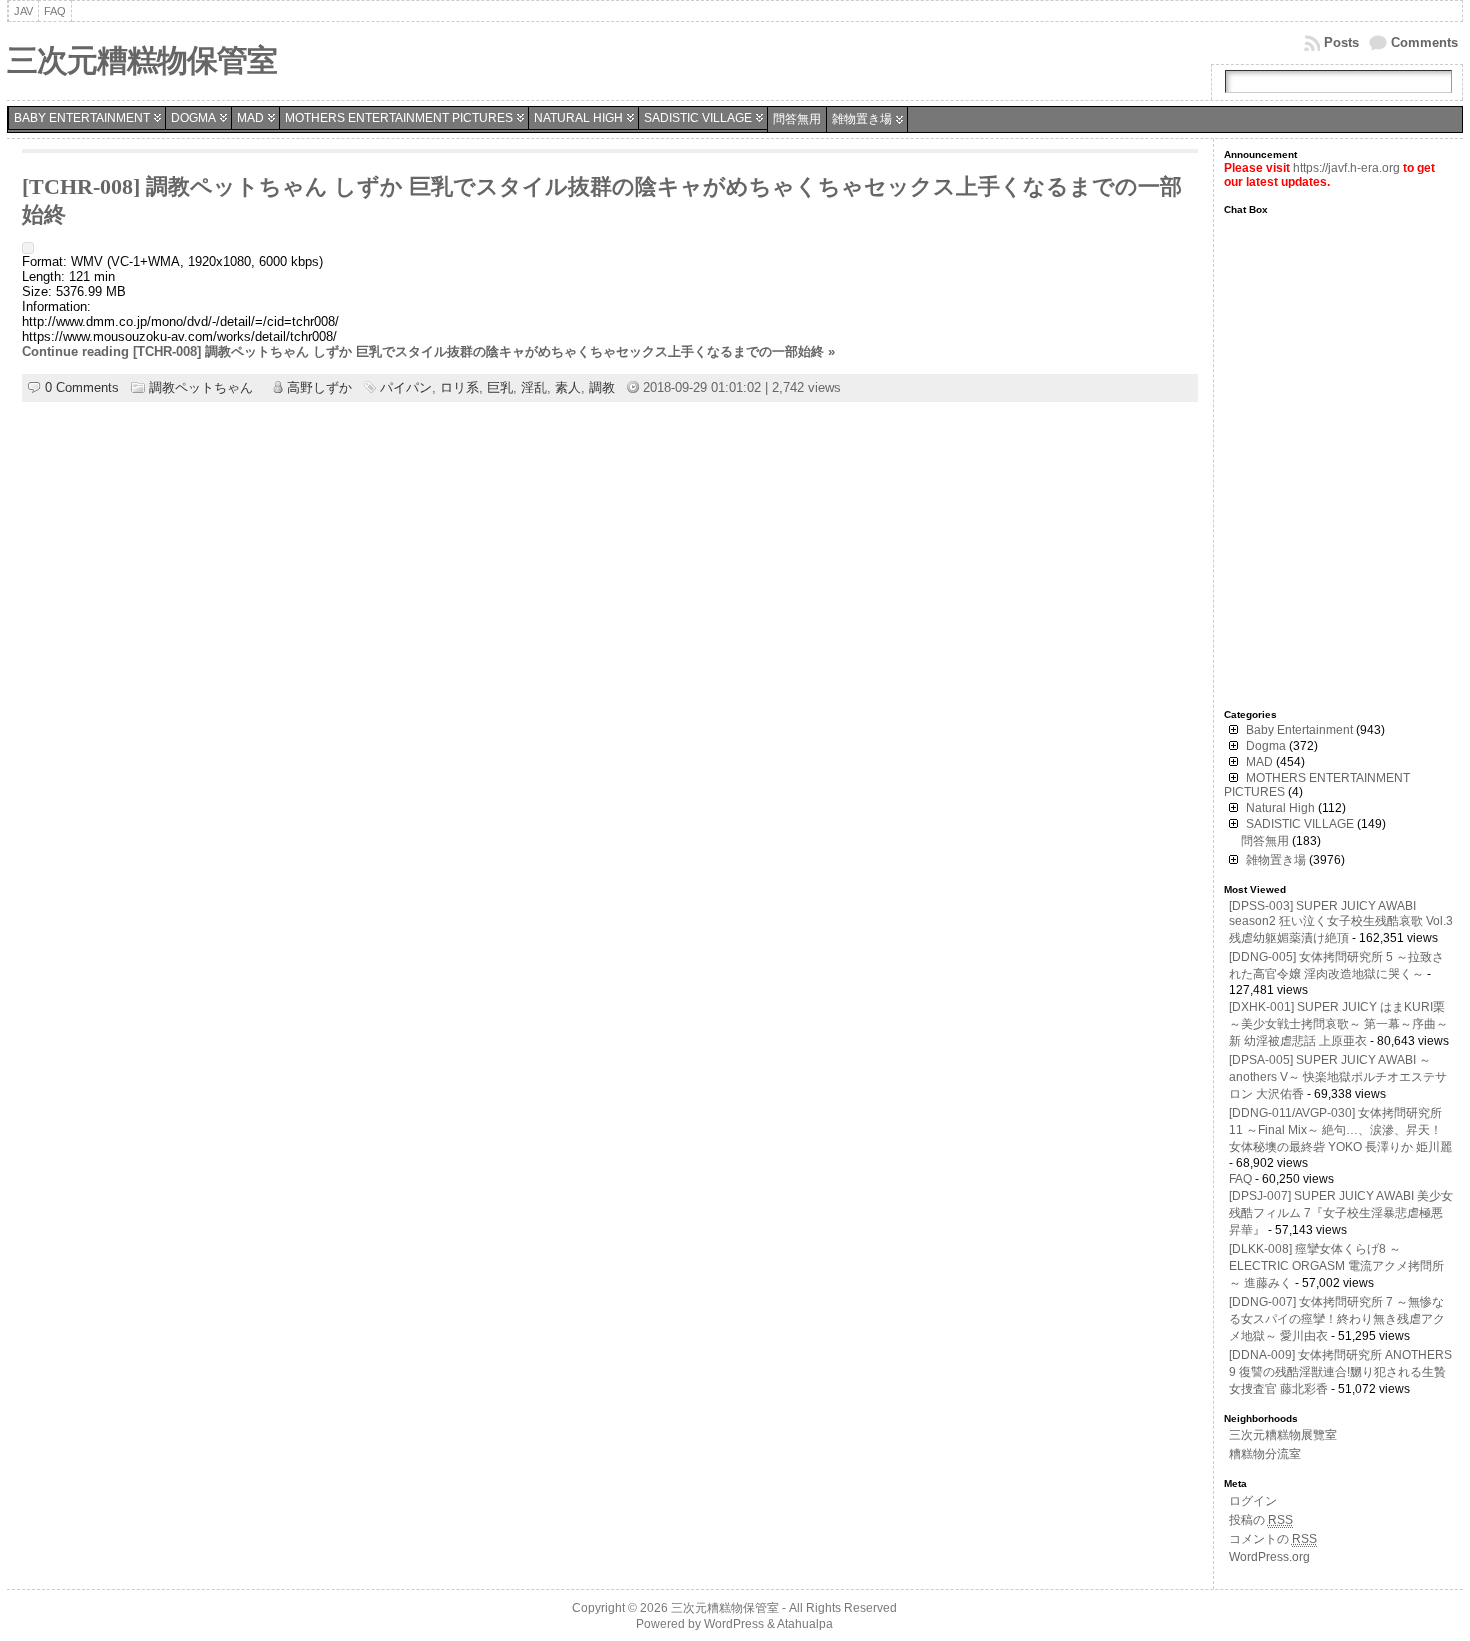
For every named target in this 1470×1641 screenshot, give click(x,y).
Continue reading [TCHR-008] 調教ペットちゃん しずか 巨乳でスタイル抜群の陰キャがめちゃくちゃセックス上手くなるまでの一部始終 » (428, 351)
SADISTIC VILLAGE (698, 118)
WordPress (734, 1624)
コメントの (1273, 1539)
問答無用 (797, 119)
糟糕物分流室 (1265, 1454)
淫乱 (534, 387)
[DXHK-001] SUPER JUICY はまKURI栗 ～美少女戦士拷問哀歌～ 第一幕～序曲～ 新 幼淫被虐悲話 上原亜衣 (1338, 1024)
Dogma (193, 118)
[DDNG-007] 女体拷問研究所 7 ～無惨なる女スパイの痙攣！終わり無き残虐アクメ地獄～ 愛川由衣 (1337, 1319)
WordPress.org (1269, 1557)
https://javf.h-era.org (1346, 168)
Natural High (578, 118)
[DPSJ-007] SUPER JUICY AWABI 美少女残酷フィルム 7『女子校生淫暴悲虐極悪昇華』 (1341, 1213)
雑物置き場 (862, 119)
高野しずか (319, 387)
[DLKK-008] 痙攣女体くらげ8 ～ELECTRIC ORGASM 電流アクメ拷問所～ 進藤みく (1336, 1266)
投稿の (1261, 1520)
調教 (602, 387)
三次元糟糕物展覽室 (1283, 1435)
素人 (568, 387)
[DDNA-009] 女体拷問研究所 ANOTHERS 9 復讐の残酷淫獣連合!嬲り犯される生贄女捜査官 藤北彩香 (1340, 1372)
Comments (1424, 42)
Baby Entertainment (82, 118)
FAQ (1240, 1179)
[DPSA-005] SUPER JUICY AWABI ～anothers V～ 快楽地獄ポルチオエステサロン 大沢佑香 (1338, 1077)
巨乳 (500, 387)
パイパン (406, 387)
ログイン (1253, 1501)
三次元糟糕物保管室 (142, 60)
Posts (1341, 42)
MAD (250, 118)
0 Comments (82, 387)
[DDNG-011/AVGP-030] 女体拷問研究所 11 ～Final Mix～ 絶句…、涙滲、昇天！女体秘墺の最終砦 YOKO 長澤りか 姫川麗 (1340, 1130)
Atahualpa (805, 1624)
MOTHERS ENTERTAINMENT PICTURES (399, 118)
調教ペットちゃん (201, 387)
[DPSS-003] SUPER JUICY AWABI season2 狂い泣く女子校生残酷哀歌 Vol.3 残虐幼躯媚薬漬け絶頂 (1341, 922)
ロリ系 (459, 387)
